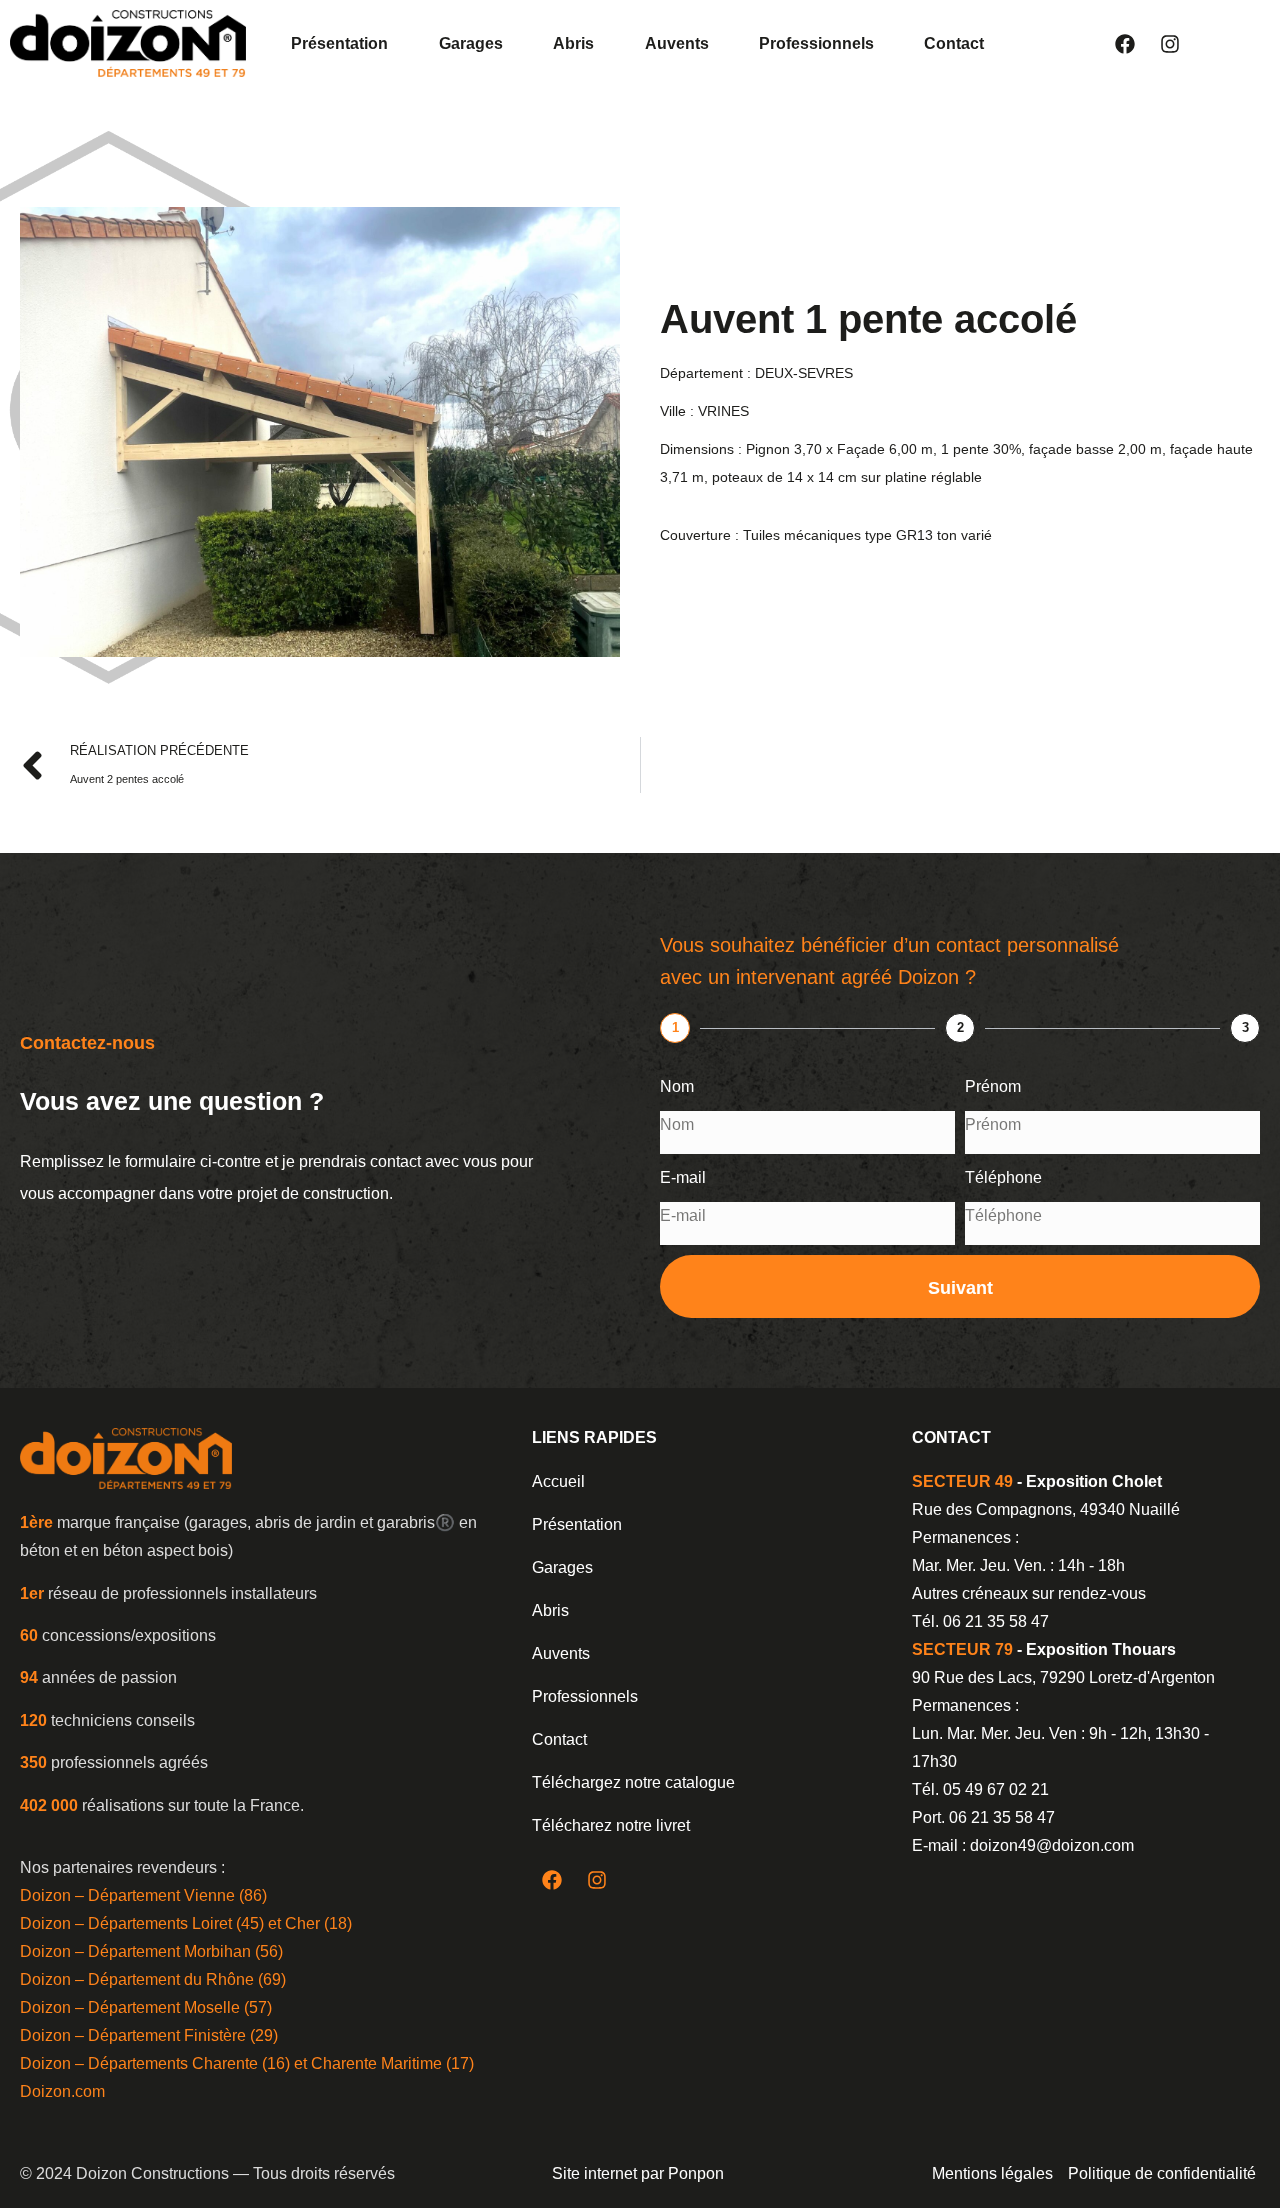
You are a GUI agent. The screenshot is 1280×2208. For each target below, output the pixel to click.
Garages (471, 43)
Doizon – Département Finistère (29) (149, 2035)
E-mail (683, 1177)
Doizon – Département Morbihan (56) (151, 1951)
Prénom (993, 1086)
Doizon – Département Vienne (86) (143, 1895)
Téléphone (1003, 1177)
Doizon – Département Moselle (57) (146, 2007)
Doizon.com (62, 2091)
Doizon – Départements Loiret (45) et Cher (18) (186, 1923)
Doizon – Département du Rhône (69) (153, 1979)
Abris (573, 43)
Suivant (960, 1288)
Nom (677, 1086)
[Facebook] (1125, 44)
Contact (954, 43)
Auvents (677, 43)
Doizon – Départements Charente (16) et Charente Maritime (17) (247, 2063)
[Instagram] (1170, 44)
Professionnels (816, 43)
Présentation (339, 43)
